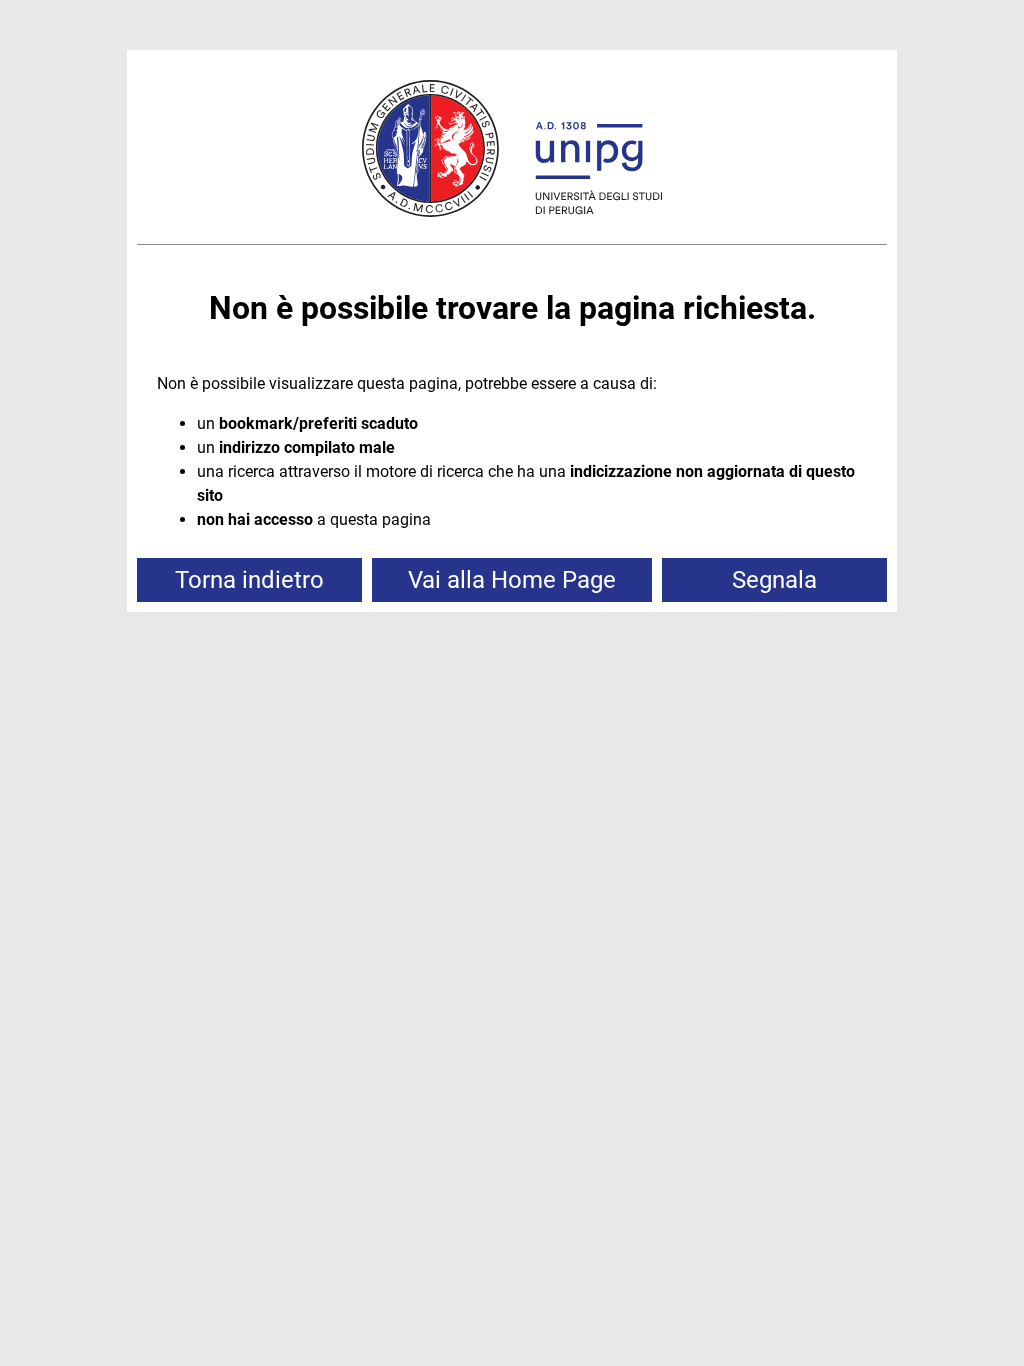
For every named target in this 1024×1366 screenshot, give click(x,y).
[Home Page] (512, 152)
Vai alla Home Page (512, 580)
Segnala (774, 580)
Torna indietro (249, 580)
